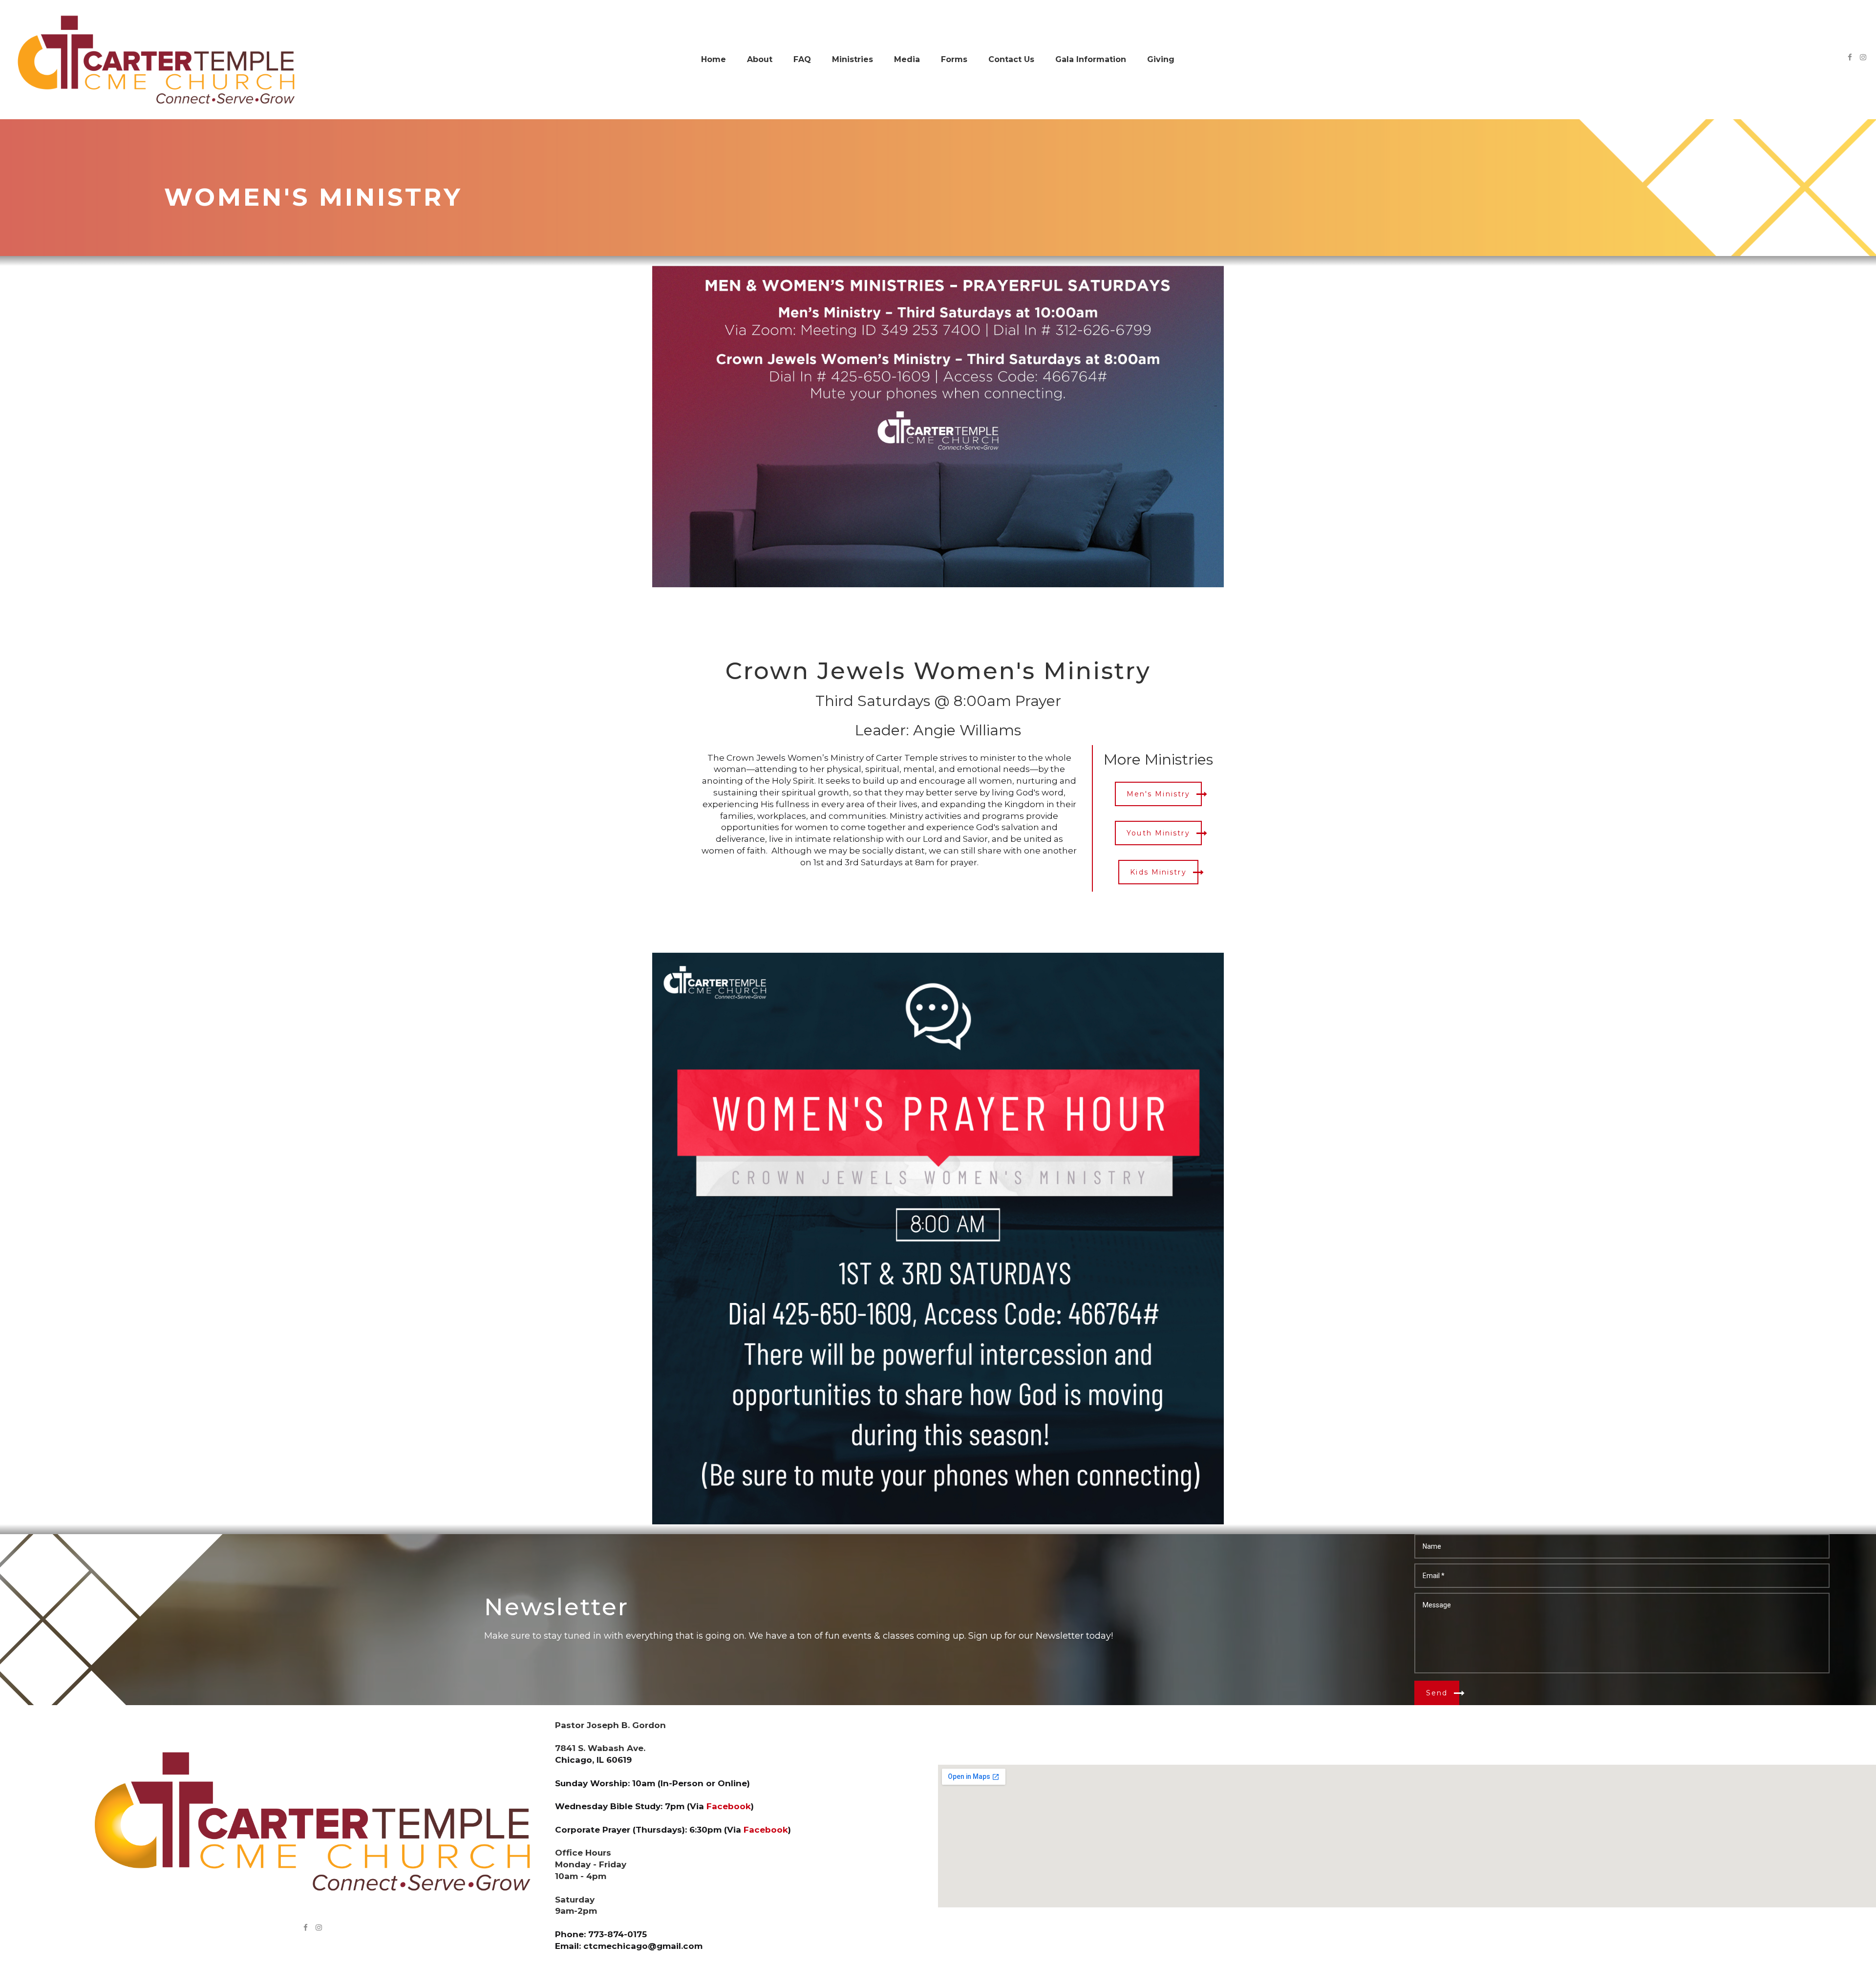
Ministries (853, 59)
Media (907, 59)
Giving (1161, 59)
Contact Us (1011, 59)
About (760, 59)
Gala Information (1091, 59)
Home (714, 59)
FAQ (802, 59)
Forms (954, 59)
